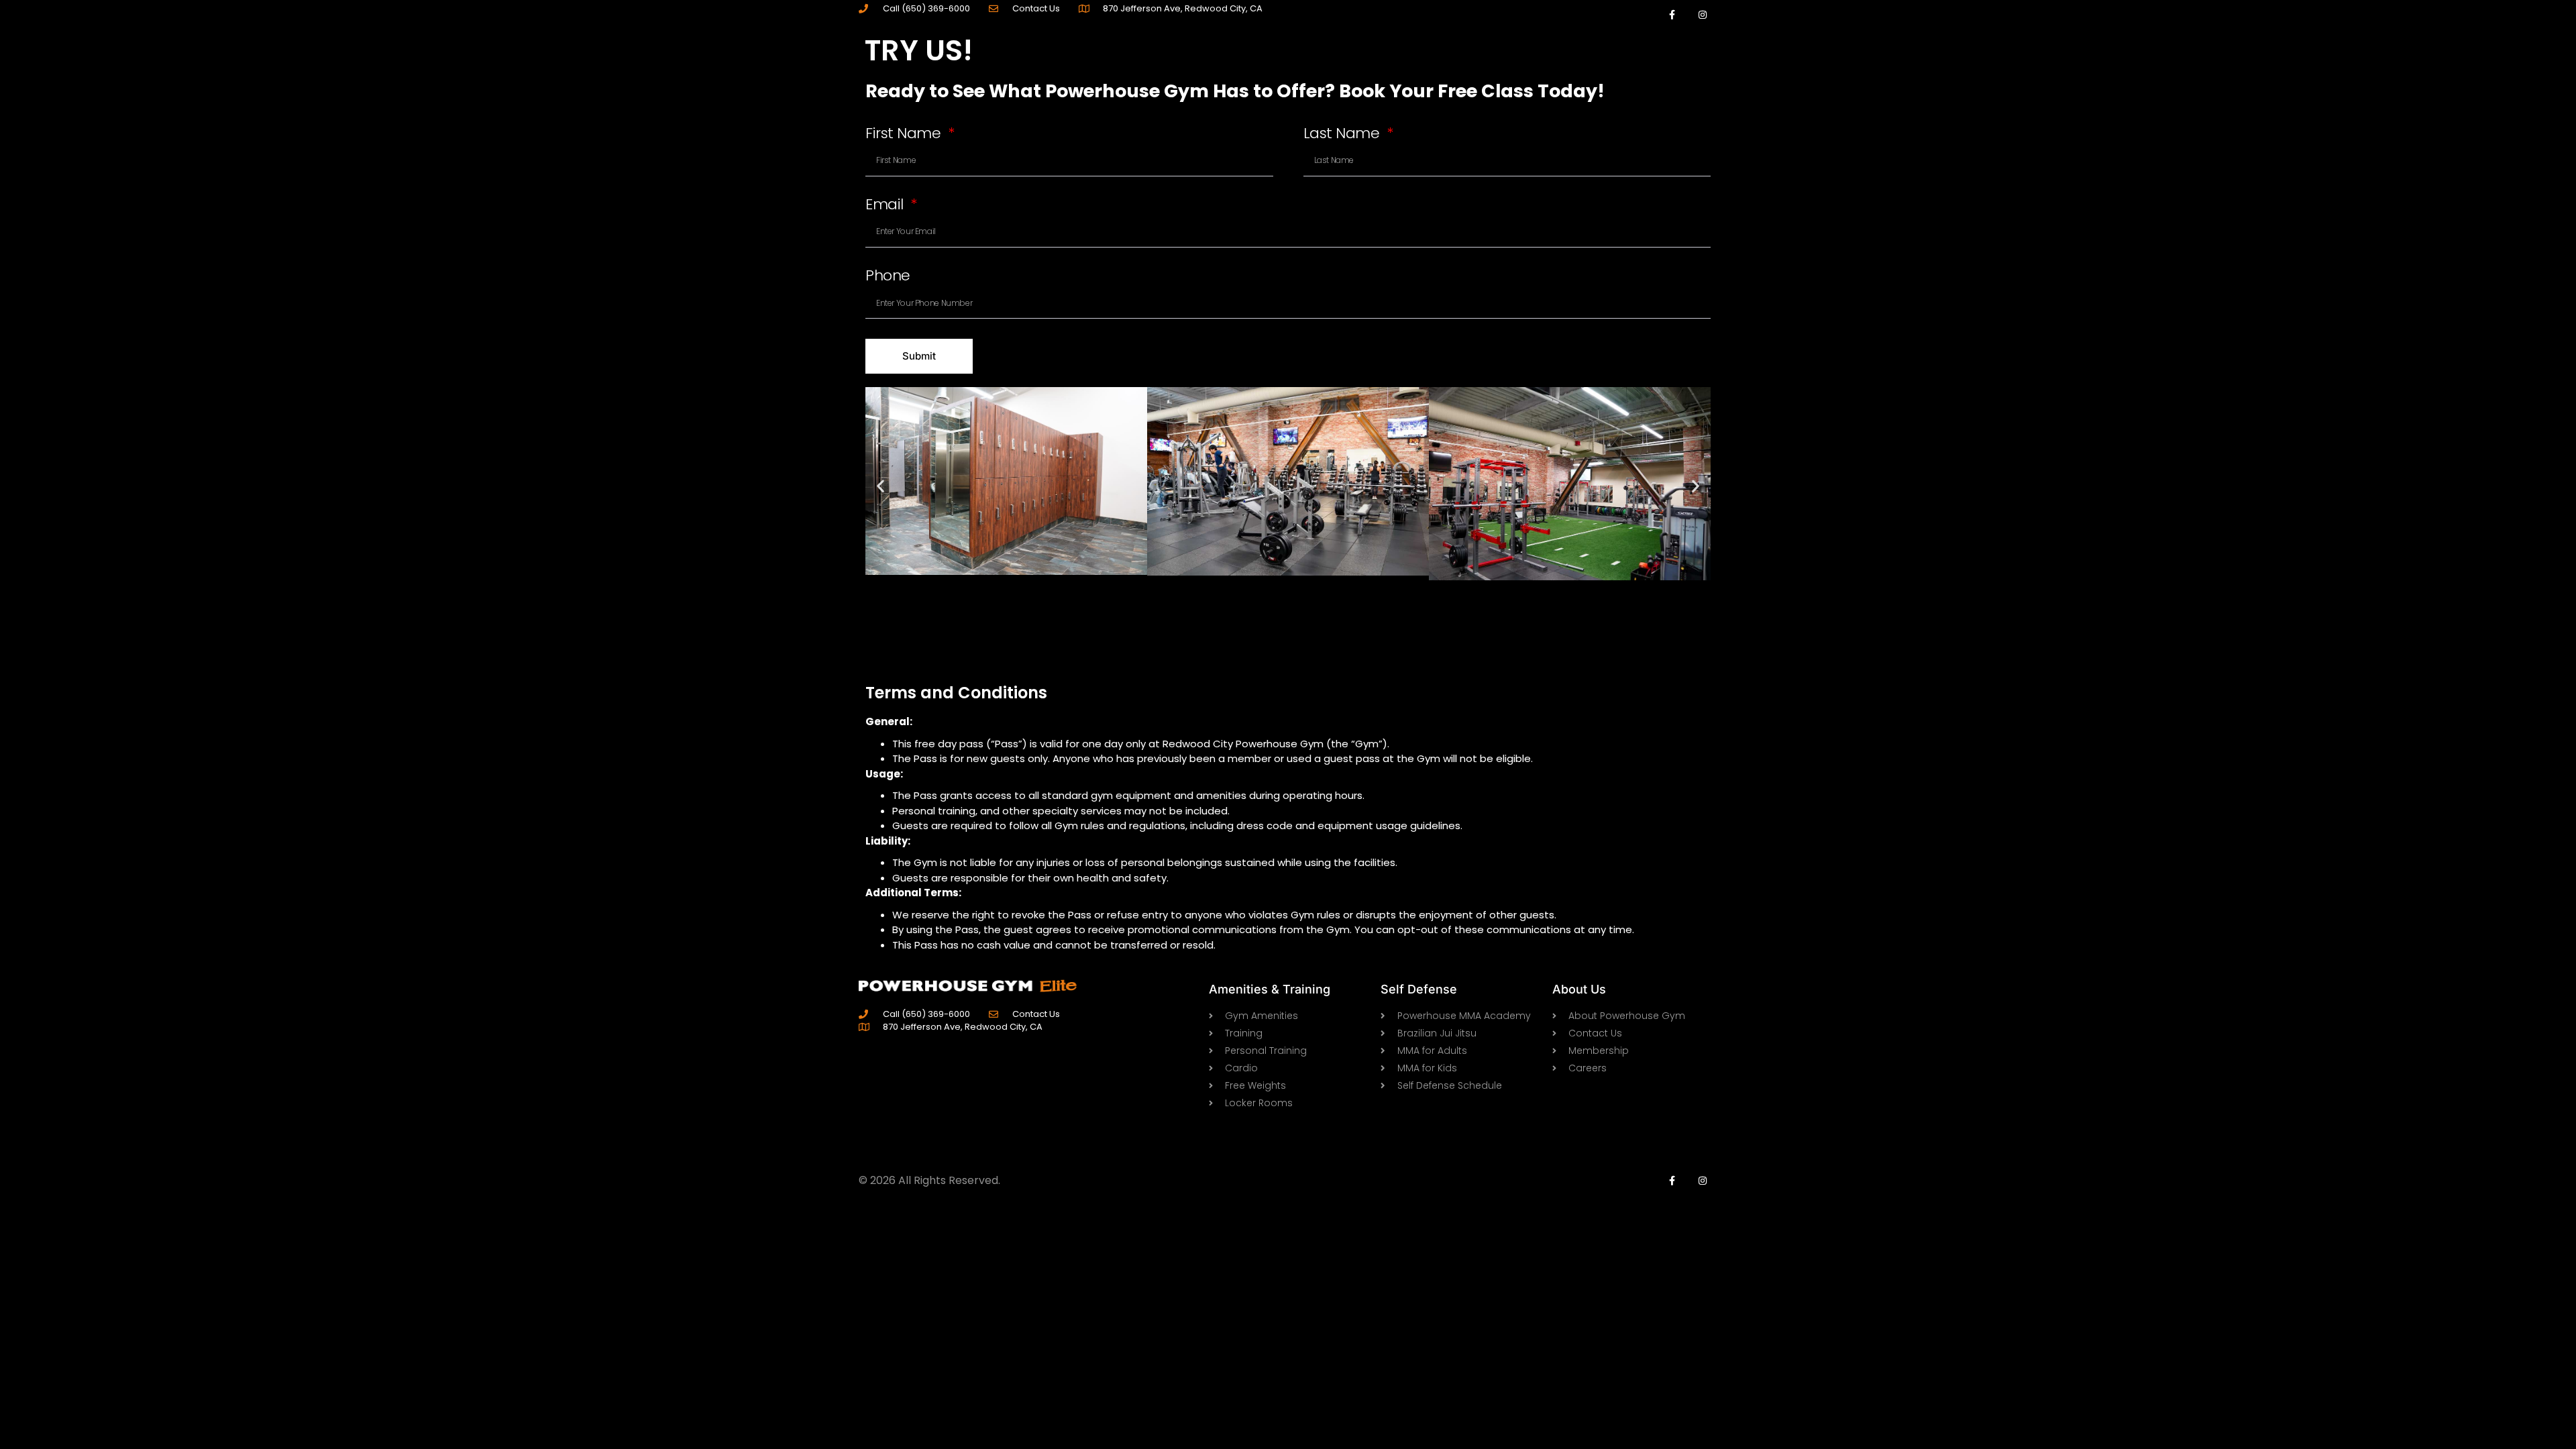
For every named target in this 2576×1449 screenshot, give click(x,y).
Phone (888, 277)
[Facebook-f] (1672, 15)
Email (886, 206)
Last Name (1344, 135)
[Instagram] (1702, 15)
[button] (880, 486)
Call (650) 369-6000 (926, 8)
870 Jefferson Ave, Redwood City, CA (1183, 8)
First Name (905, 135)
